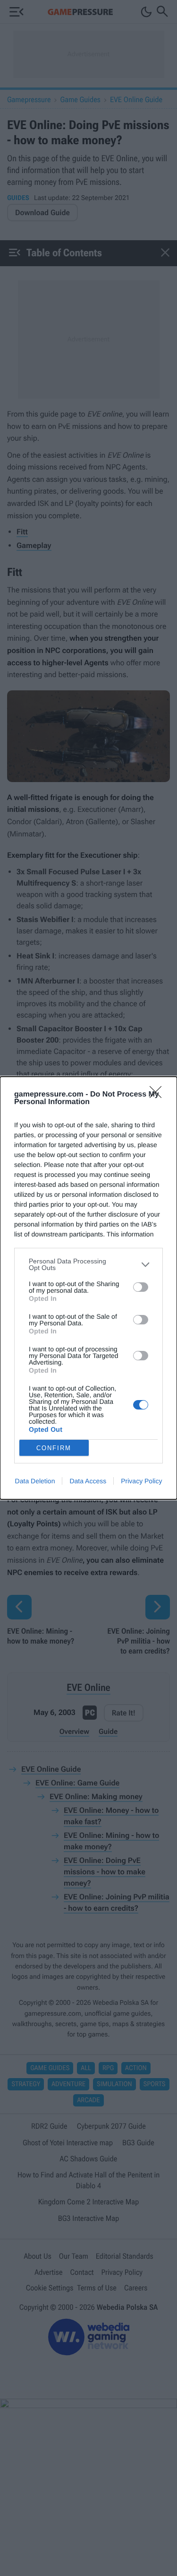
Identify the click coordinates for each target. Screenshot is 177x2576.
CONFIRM (54, 1448)
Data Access (88, 1481)
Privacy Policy (141, 1481)
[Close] (159, 1095)
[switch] (141, 1287)
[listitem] (88, 1264)
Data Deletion (35, 1481)
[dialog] (88, 1288)
